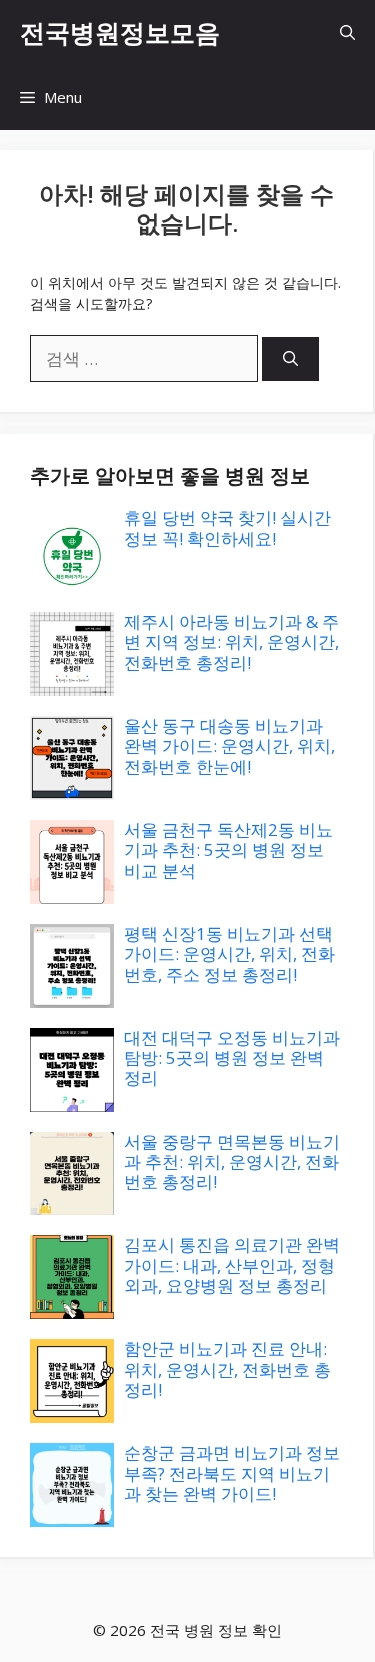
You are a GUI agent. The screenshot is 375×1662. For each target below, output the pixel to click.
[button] (347, 32)
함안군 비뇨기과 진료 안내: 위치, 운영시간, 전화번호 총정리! (227, 1369)
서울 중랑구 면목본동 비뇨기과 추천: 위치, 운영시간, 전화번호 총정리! (232, 1162)
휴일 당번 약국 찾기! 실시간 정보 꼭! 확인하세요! (227, 527)
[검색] (290, 359)
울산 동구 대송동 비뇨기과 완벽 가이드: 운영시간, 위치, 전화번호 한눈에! (229, 746)
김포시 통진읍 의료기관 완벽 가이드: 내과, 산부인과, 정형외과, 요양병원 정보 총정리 (232, 1265)
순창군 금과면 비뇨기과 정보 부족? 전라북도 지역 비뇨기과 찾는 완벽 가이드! (232, 1473)
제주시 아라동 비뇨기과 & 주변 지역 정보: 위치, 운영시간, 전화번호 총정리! (231, 642)
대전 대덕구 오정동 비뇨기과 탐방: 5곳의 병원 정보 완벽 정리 (232, 1058)
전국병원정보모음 (120, 32)
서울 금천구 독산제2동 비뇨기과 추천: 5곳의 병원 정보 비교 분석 (228, 850)
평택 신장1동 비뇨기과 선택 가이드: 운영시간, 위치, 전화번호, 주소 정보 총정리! (229, 954)
